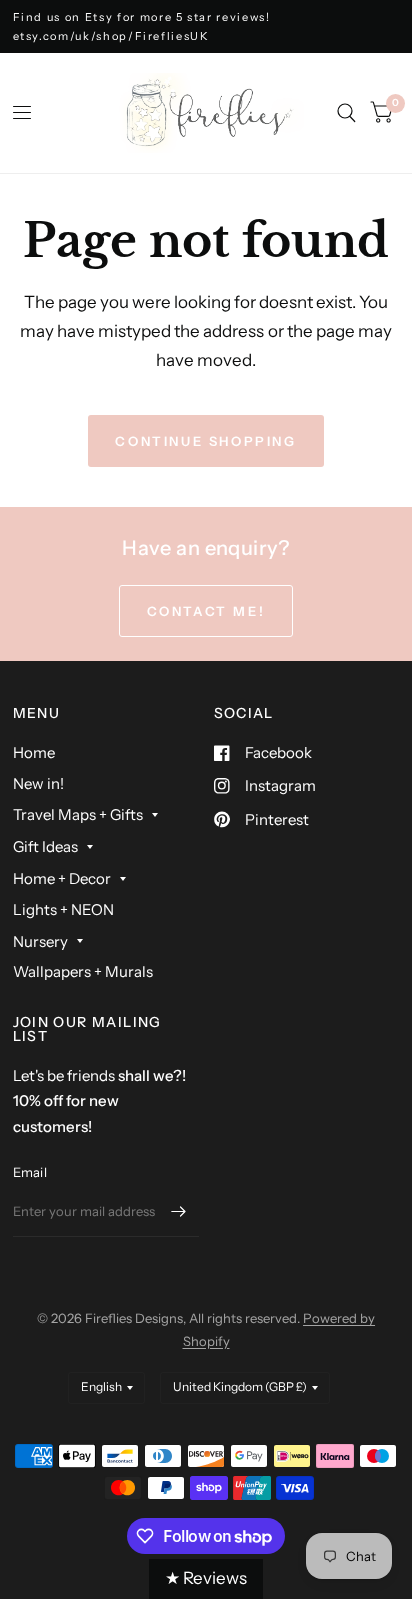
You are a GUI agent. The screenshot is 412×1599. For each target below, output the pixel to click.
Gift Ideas (45, 846)
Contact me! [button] (206, 611)
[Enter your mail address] (179, 1211)
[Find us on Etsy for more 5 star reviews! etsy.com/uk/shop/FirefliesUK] (206, 26)
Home (34, 752)
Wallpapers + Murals (83, 971)
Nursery (40, 941)
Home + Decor (62, 878)
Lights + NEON (63, 909)
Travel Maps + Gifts (78, 814)
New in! (38, 783)
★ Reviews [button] (206, 1578)
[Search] (346, 113)
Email (30, 1172)
